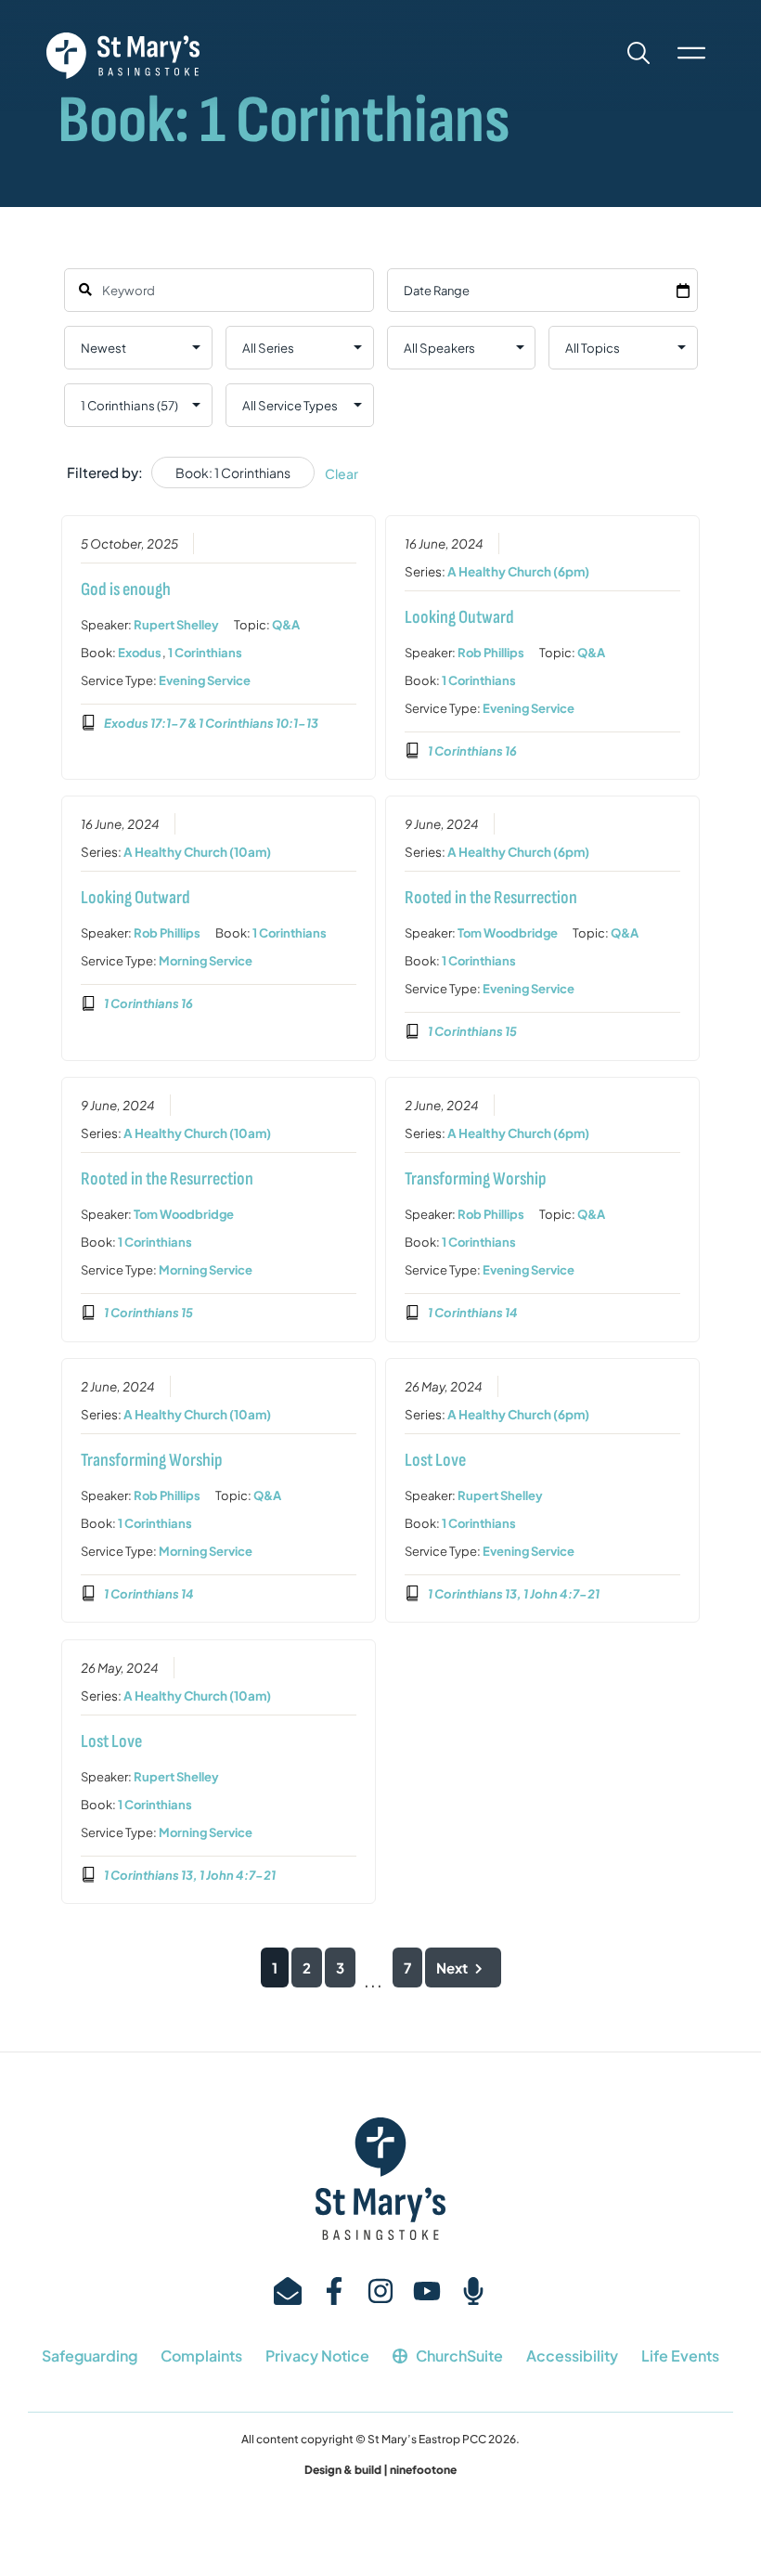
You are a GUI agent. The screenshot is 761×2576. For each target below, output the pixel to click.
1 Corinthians (205, 653)
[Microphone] (473, 2291)
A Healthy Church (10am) (197, 852)
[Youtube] (427, 2291)
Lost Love (435, 1460)
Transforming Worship (476, 1179)
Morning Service (206, 961)
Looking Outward (459, 617)
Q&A (286, 625)
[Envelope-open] (288, 2291)
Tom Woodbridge (508, 933)
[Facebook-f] (334, 2291)
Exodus (140, 653)
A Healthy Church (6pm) (518, 571)
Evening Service (205, 680)
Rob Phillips (491, 653)
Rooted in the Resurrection (491, 898)
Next (452, 1968)
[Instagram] (380, 2291)
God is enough (126, 589)
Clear (342, 473)
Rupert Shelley (176, 625)
